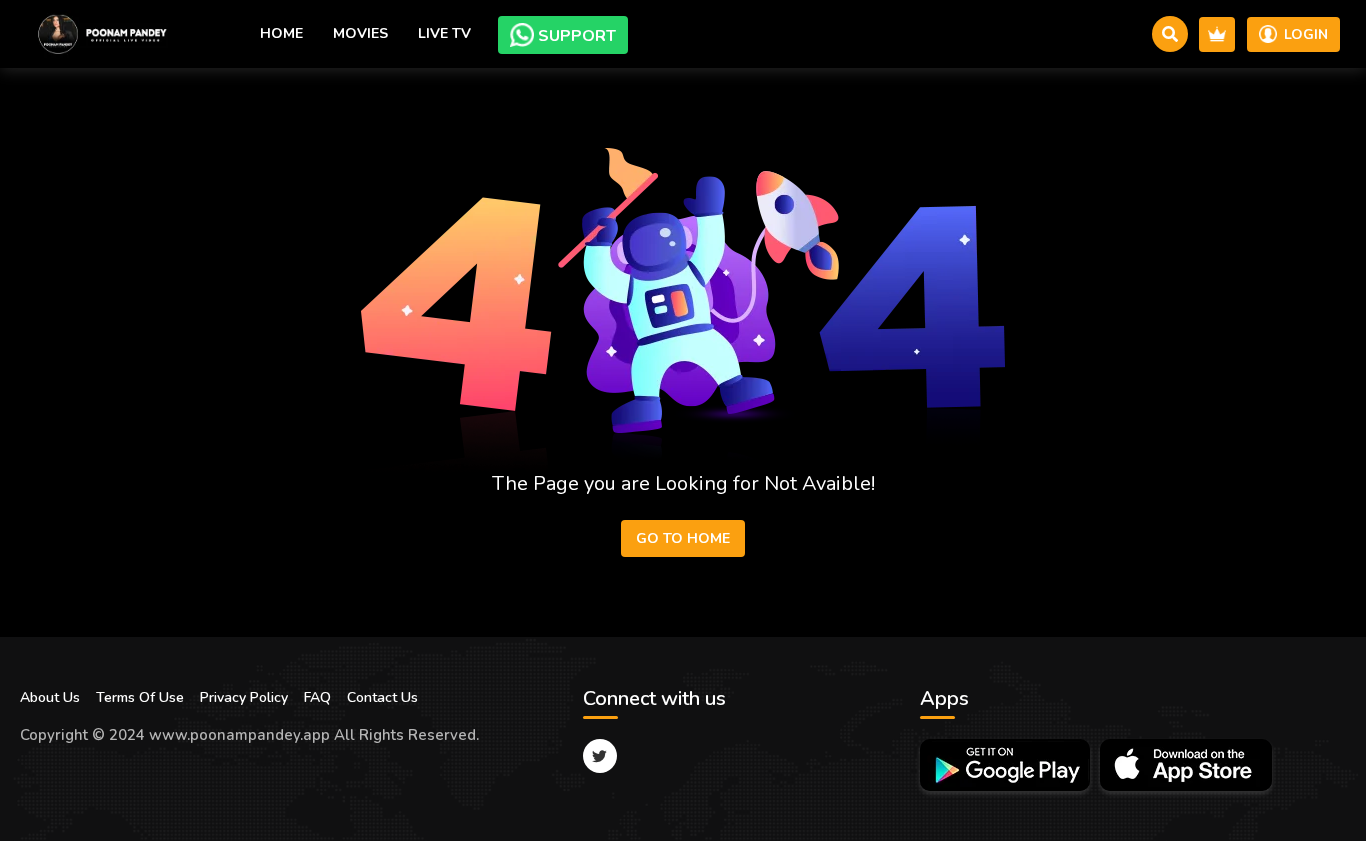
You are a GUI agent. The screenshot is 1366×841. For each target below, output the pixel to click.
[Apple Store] (1186, 765)
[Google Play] (1005, 765)
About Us (50, 697)
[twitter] (600, 756)
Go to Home (683, 538)
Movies (360, 33)
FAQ (317, 697)
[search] (1170, 34)
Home (281, 33)
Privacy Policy (244, 697)
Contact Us (382, 697)
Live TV (444, 33)
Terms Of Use (140, 697)
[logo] (100, 34)
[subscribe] (1217, 34)
